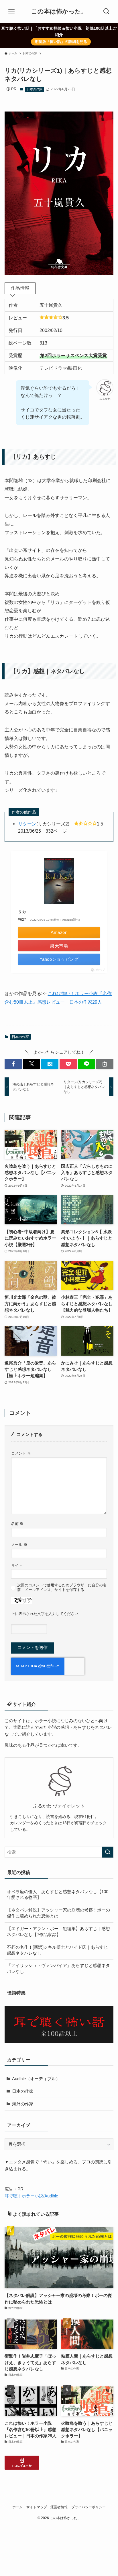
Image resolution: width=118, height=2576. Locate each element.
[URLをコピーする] (105, 1064)
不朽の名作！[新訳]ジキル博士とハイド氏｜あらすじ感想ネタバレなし (57, 1950)
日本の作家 (35, 89)
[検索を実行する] (108, 1852)
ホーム (17, 2507)
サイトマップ (37, 2507)
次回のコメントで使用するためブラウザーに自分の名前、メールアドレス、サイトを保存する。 (62, 1587)
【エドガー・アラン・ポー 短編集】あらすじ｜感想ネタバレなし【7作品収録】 (58, 1932)
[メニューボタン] (11, 11)
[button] (13, 1064)
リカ (22, 912)
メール (19, 1544)
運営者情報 (59, 2507)
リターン (27, 824)
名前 (17, 1524)
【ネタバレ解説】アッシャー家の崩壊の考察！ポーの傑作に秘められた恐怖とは (58, 1913)
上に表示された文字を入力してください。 (47, 1614)
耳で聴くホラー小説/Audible (31, 2196)
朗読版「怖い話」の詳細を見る (61, 42)
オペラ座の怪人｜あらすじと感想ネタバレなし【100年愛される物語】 (58, 1895)
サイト (17, 1565)
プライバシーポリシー (88, 2507)
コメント (21, 1453)
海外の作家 (23, 2104)
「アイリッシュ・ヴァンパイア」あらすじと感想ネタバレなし (58, 1969)
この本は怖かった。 (59, 12)
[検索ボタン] (107, 11)
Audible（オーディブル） (36, 2079)
